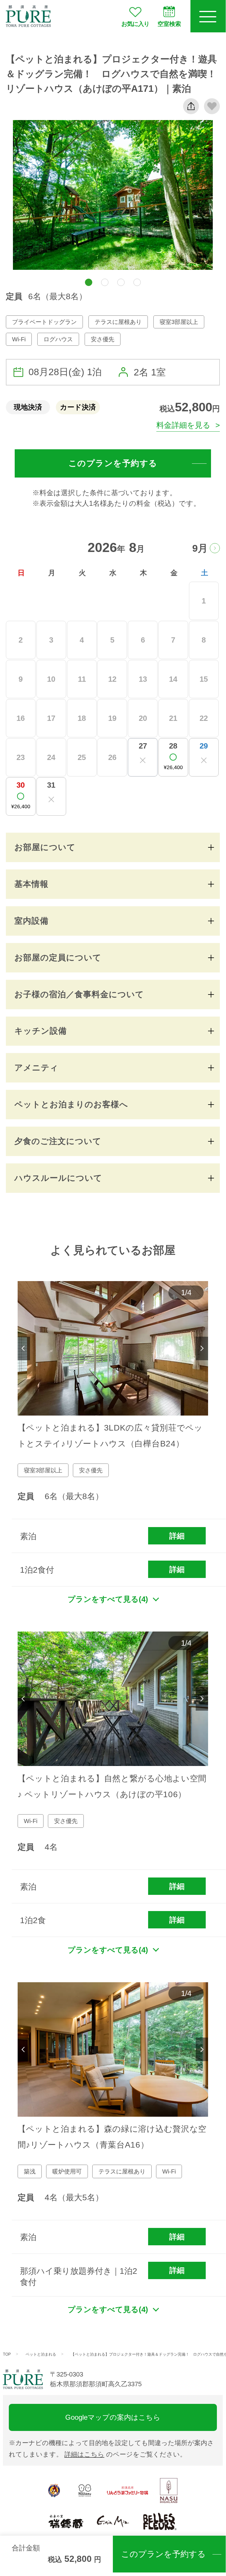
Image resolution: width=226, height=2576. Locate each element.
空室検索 (169, 24)
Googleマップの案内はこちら (113, 2417)
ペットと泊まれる (41, 2354)
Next (202, 1348)
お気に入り (135, 24)
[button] (89, 282)
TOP (7, 2354)
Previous (24, 1348)
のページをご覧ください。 (125, 2454)
